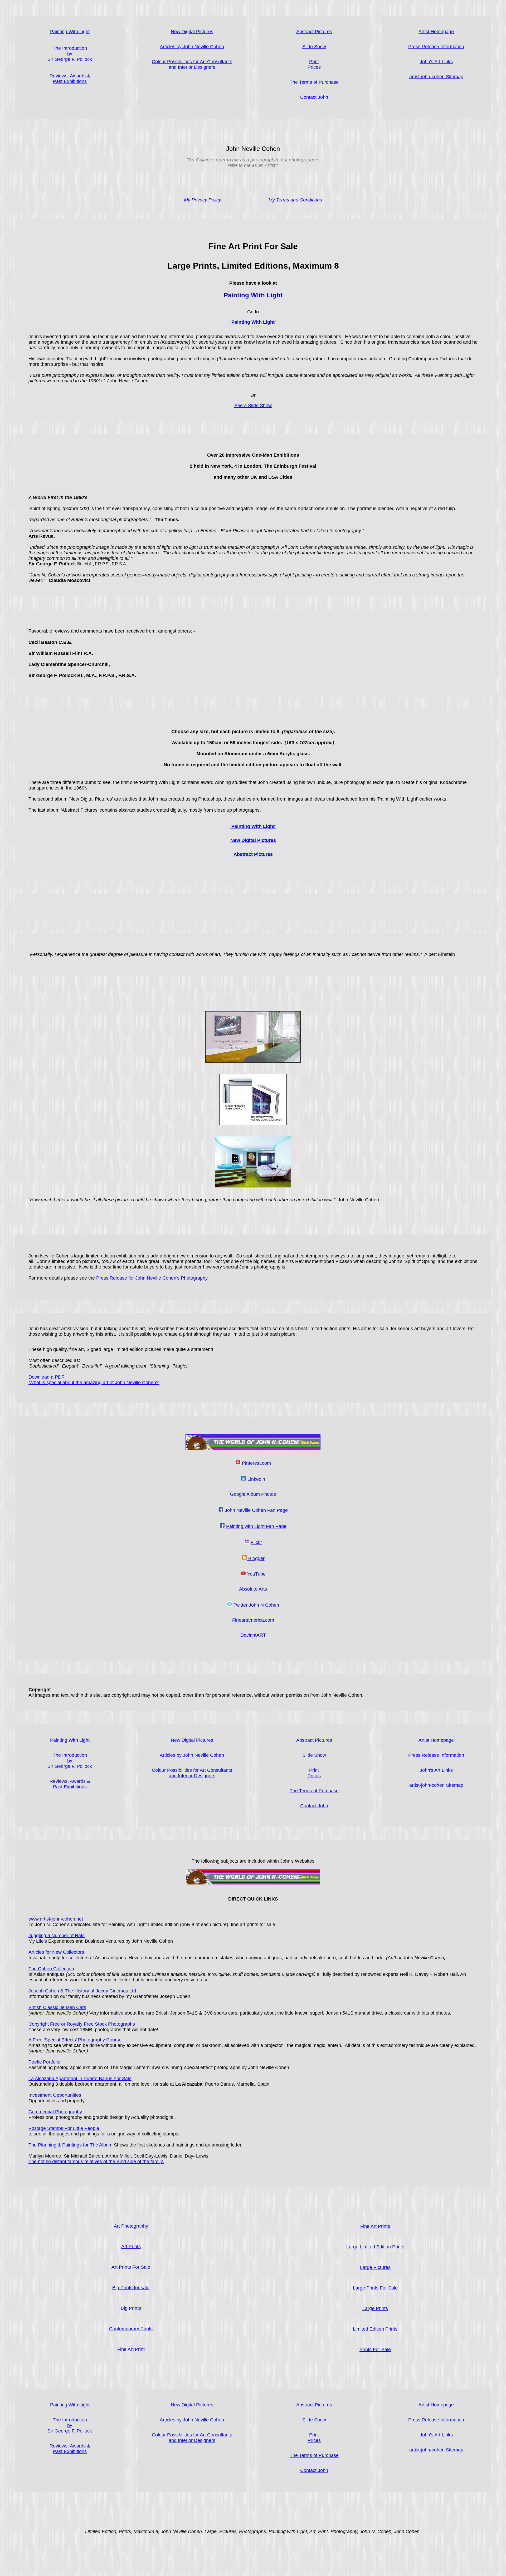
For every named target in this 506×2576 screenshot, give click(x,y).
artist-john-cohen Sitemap (436, 77)
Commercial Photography (55, 2112)
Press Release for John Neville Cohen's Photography (152, 1278)
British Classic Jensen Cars (57, 2007)
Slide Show (314, 47)
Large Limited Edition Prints (375, 2247)
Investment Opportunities (55, 2095)
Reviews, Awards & (70, 76)
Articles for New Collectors (56, 1952)
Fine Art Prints (375, 2226)
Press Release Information (436, 47)
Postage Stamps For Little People (64, 2128)
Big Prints (131, 2308)
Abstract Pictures (253, 854)
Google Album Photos (253, 1494)
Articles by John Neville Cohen (192, 47)
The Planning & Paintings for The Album (70, 2145)
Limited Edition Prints (375, 2329)
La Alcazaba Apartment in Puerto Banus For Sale (80, 2079)
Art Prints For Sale (131, 2267)
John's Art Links (436, 62)
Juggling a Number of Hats (57, 1936)
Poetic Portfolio (44, 2062)
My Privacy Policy (203, 200)
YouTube (256, 1574)
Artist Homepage (436, 32)
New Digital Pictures (192, 32)
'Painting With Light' (253, 826)
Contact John (314, 97)
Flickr (256, 1542)
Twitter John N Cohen (256, 1605)
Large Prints (375, 2308)
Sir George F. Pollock (70, 59)
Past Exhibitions (70, 81)
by (70, 54)
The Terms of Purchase (314, 82)
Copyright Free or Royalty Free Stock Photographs (82, 2024)
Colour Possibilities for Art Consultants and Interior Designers (192, 64)
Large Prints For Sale (375, 2288)
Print (314, 62)
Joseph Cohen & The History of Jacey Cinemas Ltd (82, 1991)
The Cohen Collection (51, 1969)
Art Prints (131, 2247)
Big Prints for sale (131, 2288)
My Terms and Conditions (295, 200)
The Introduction (70, 1755)
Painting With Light (70, 32)
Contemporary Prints (131, 2329)
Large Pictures (375, 2267)
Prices (314, 67)
